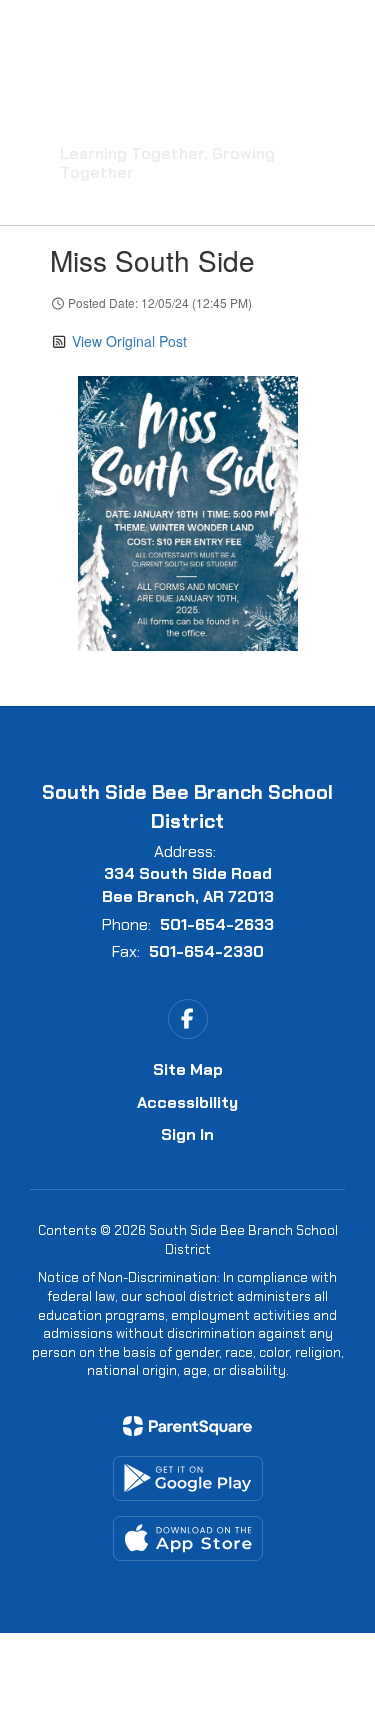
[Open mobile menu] (41, 30)
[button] (223, 30)
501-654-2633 (217, 924)
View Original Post (129, 341)
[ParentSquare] (187, 1426)
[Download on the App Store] (188, 1538)
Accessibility (187, 1102)
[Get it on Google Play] (188, 1478)
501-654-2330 (206, 951)
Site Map (188, 1069)
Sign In (187, 1134)
